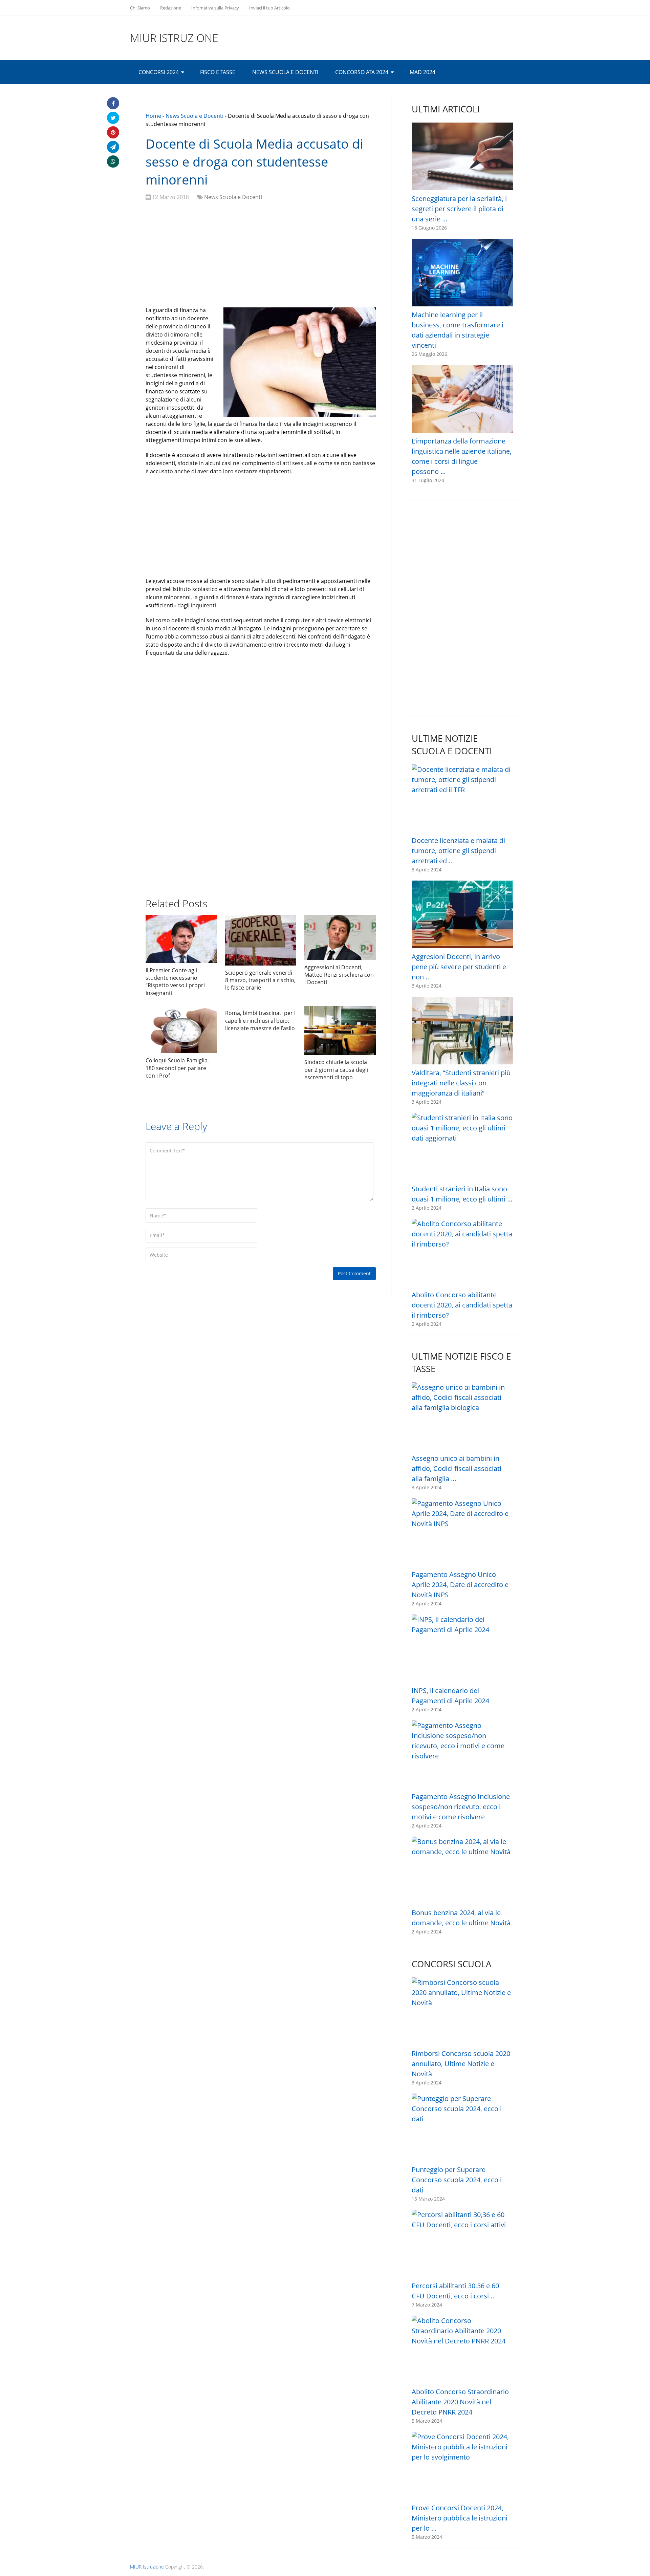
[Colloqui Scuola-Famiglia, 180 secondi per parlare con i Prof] (181, 1030)
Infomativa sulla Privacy (215, 8)
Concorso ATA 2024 (362, 72)
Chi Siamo (140, 8)
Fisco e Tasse (218, 72)
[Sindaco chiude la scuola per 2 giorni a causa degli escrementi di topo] (340, 1030)
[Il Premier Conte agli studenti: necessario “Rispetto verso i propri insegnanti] (181, 939)
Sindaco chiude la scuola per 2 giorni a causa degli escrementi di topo (336, 1070)
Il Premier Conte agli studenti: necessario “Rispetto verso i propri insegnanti (175, 982)
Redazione (171, 8)
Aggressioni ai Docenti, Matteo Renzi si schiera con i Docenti (339, 975)
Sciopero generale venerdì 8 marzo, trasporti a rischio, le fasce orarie (260, 980)
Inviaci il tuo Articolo (269, 8)
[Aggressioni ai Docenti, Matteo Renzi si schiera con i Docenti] (340, 937)
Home (153, 116)
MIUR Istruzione (174, 38)
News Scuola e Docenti (285, 72)
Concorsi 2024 (159, 72)
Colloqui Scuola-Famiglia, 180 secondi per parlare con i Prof (177, 1068)
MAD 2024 (422, 72)
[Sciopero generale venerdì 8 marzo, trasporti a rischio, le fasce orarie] (261, 940)
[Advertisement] (261, 255)
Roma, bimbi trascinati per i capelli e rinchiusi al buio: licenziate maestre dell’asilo (260, 1021)
